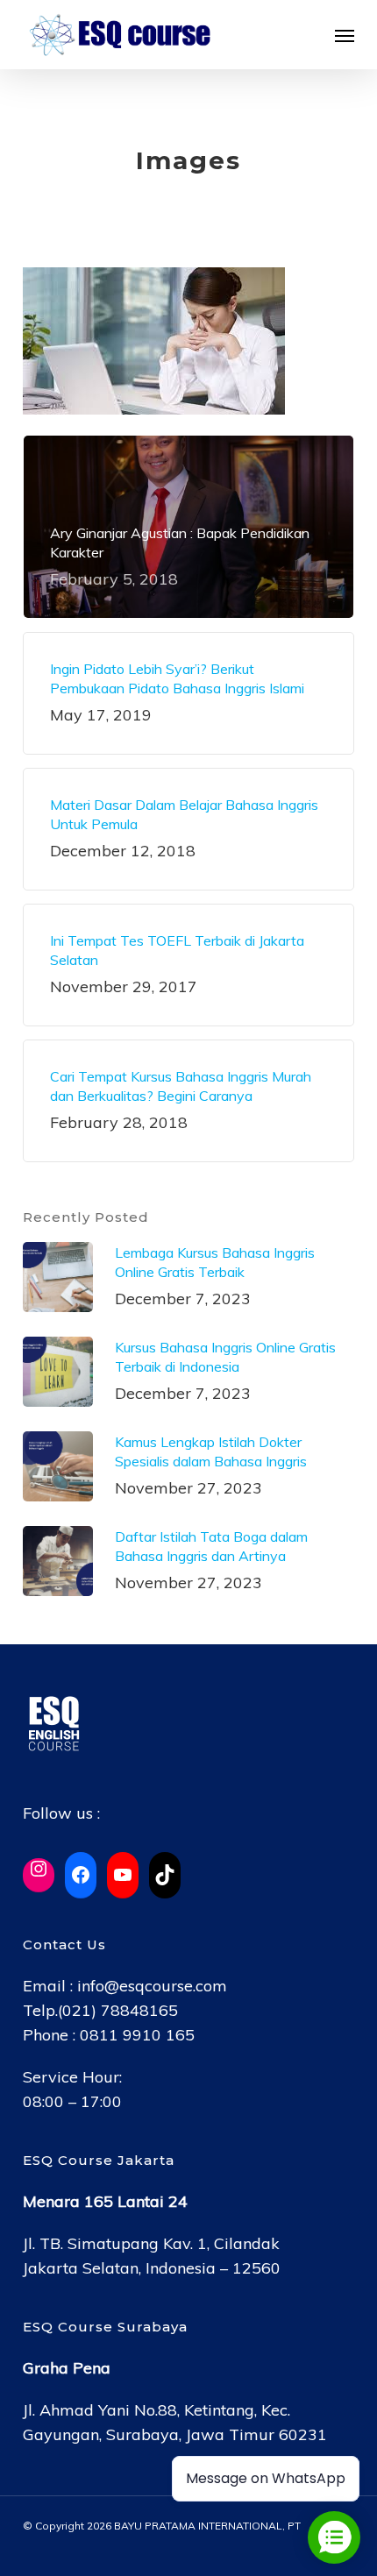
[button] (345, 35)
